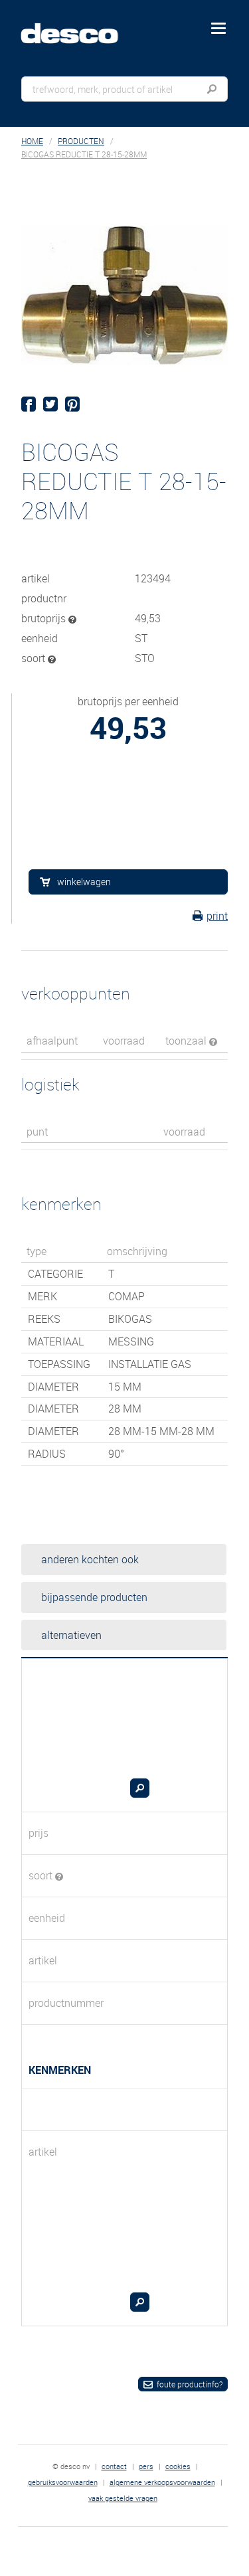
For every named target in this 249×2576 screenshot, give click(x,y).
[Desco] (79, 26)
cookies (178, 2466)
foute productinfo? (190, 2384)
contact (114, 2466)
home (32, 141)
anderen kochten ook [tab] (90, 1559)
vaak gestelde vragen (123, 2498)
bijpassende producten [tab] (94, 1597)
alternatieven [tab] (71, 1635)
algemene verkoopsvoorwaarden (162, 2482)
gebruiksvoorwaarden (63, 2482)
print (217, 916)
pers (146, 2466)
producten (81, 141)
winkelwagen (84, 882)
